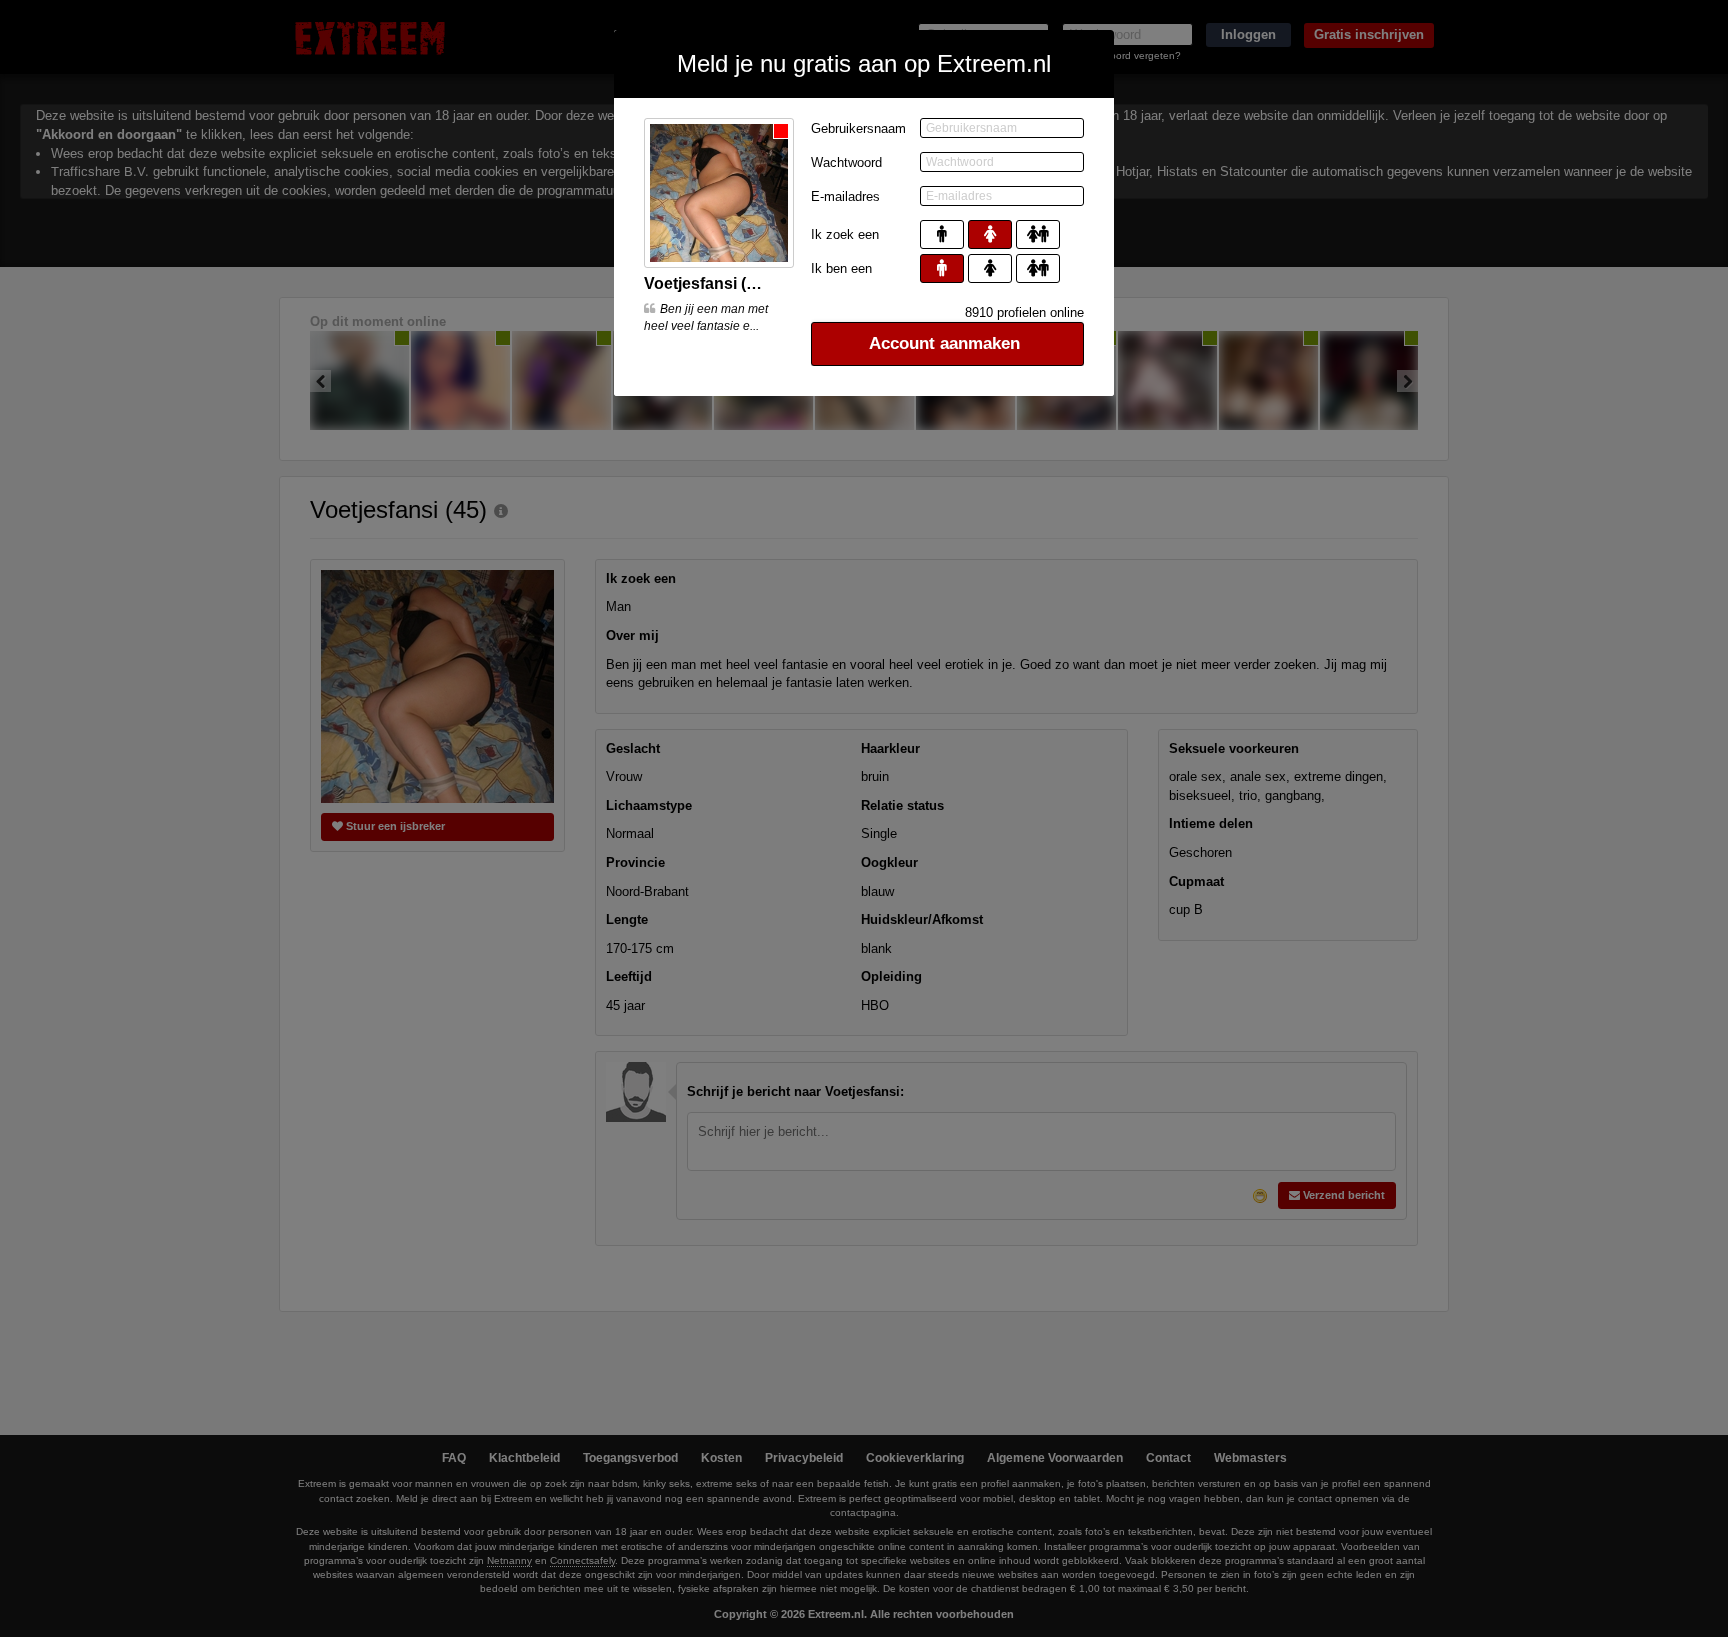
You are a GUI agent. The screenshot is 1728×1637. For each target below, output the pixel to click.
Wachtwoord (846, 162)
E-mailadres (845, 196)
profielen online (1024, 312)
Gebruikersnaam (858, 128)
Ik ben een (841, 268)
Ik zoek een (845, 234)
